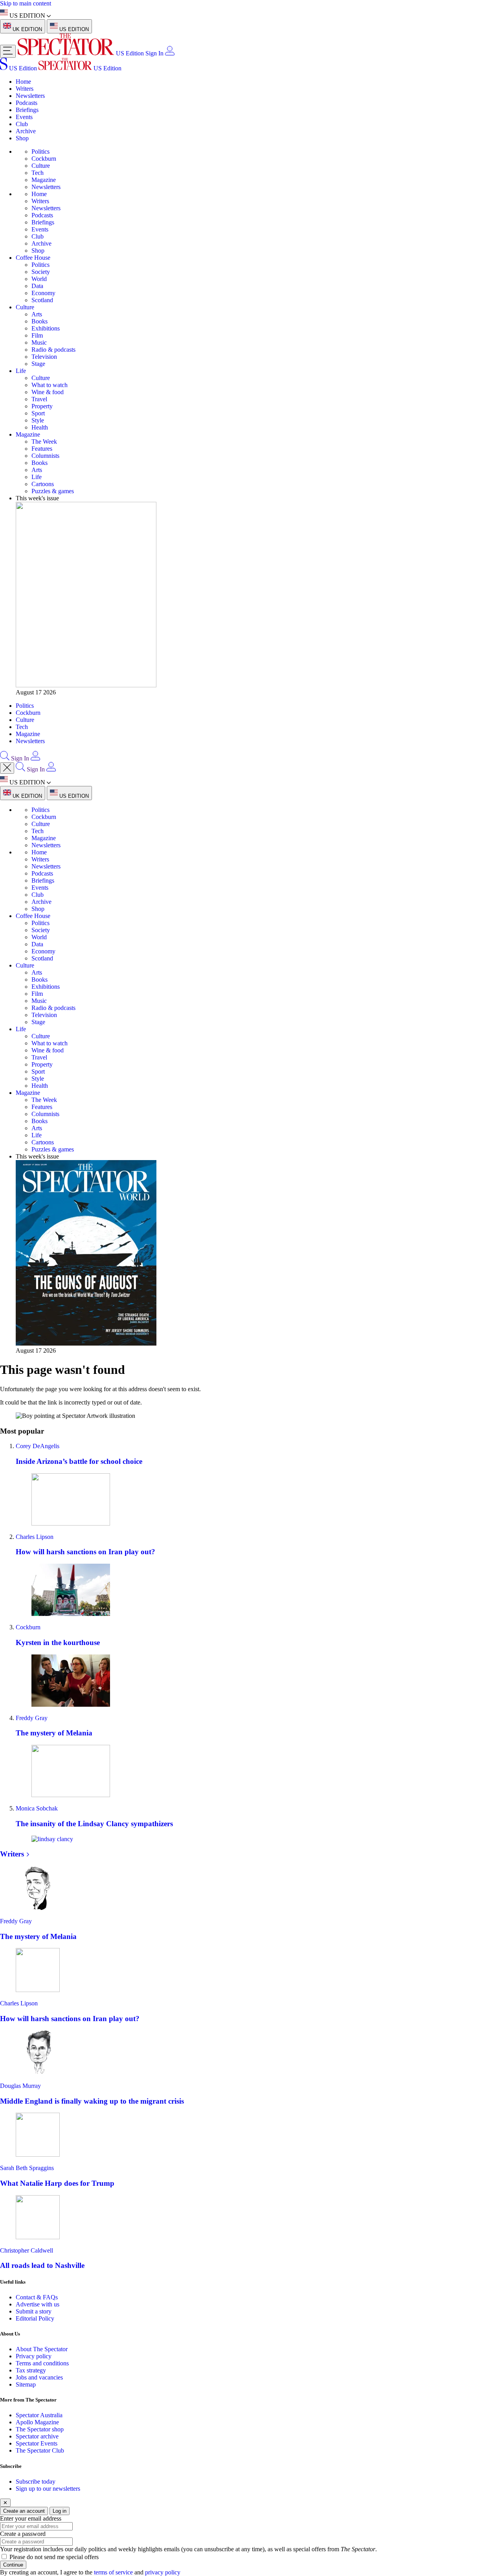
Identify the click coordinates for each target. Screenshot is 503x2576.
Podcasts (27, 103)
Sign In (154, 53)
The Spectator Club (40, 2450)
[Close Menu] (7, 768)
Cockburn (44, 159)
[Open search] (5, 758)
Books (39, 321)
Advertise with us (38, 2304)
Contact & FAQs (37, 2297)
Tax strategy (31, 2370)
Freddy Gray (32, 1718)
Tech (38, 173)
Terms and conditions (42, 2363)
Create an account (24, 2511)
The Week (44, 442)
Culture (41, 166)
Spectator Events (37, 2443)
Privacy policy (34, 2356)
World (39, 279)
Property (42, 406)
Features (42, 449)
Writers (25, 89)
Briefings (27, 110)
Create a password (23, 2534)
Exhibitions (46, 328)
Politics (40, 151)
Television (44, 357)
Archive (26, 131)
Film (37, 335)
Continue (13, 2565)
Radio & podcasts (53, 350)
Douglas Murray (20, 2086)
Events (24, 117)
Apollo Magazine (37, 2422)
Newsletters (30, 96)
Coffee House (33, 258)
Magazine (44, 180)
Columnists (45, 456)
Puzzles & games (53, 491)
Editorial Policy (35, 2318)
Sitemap (26, 2384)
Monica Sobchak (37, 1808)
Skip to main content (26, 3)
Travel (39, 399)
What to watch (50, 385)
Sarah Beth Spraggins (27, 2168)
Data (37, 286)
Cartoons (43, 484)
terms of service (113, 2572)
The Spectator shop (40, 2429)
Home (23, 82)
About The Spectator (42, 2349)
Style (38, 420)
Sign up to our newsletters (48, 2489)
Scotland (42, 300)
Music (39, 342)
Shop (22, 138)
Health (40, 427)
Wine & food (48, 392)
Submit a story (34, 2311)
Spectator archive (37, 2436)
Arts (37, 314)
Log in (60, 2511)
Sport (38, 413)
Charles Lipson (35, 1537)
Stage (38, 364)
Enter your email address (31, 2518)
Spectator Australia (39, 2415)
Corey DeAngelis (38, 1446)
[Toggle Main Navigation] (8, 51)
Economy (43, 293)
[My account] (170, 53)
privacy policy (163, 2572)
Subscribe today (36, 2481)
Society (41, 272)
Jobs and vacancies (39, 2377)
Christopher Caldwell (27, 2250)
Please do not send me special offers (54, 2557)
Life (21, 371)
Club (22, 124)
